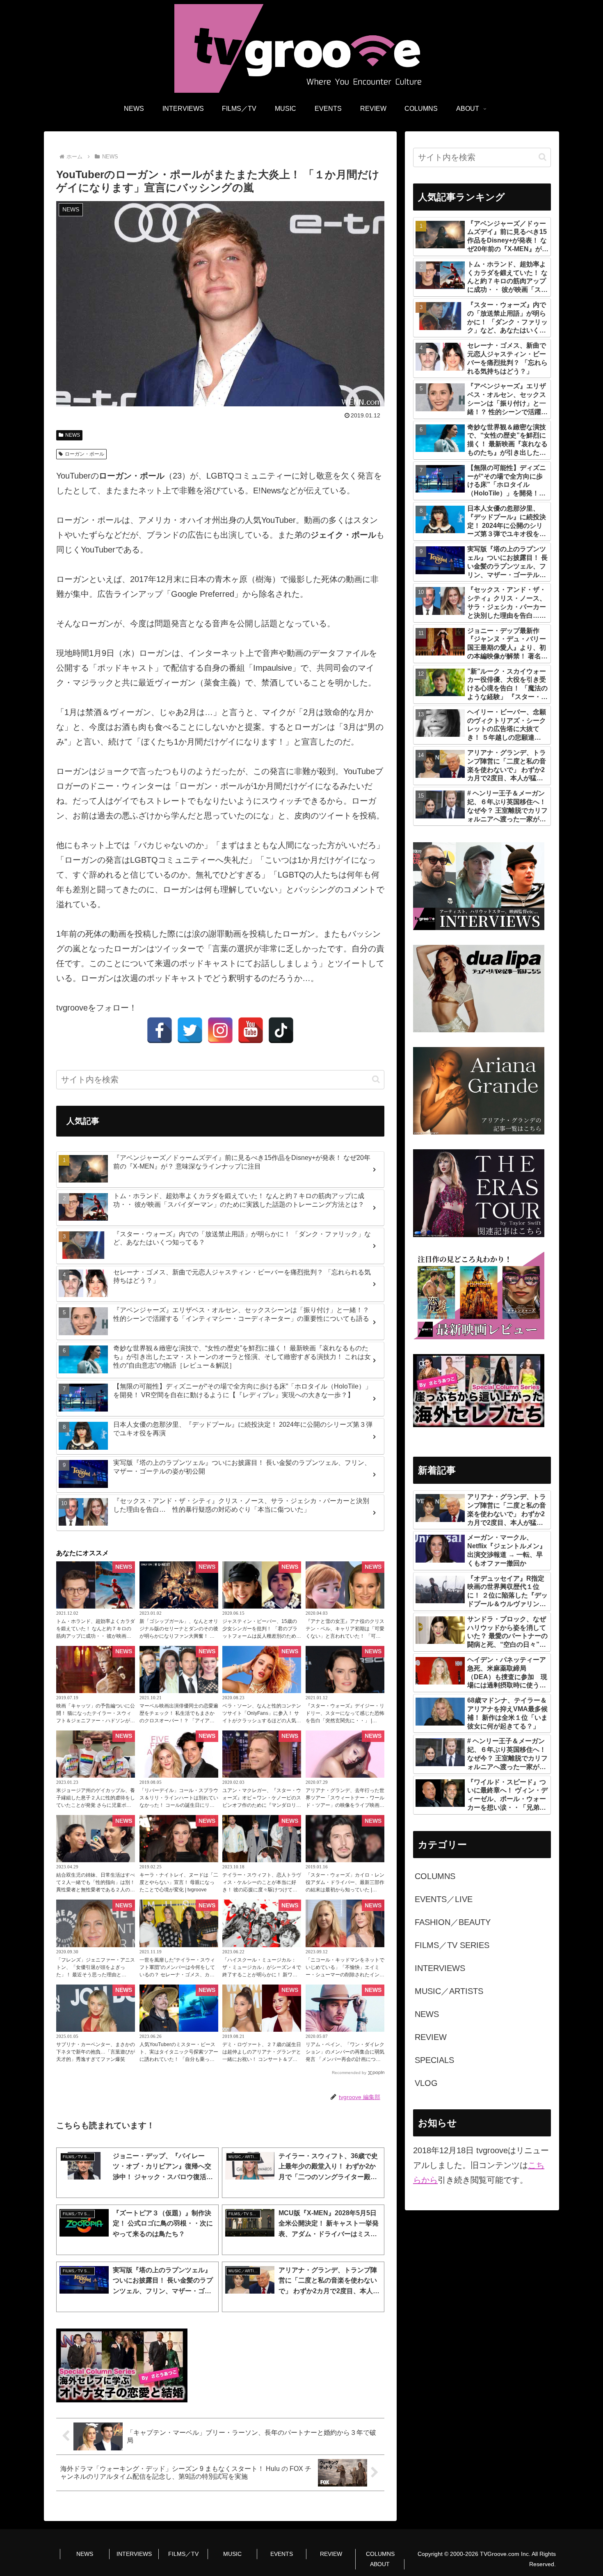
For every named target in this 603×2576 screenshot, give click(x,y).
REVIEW (331, 2554)
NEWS (73, 435)
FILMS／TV (183, 2554)
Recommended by (349, 2073)
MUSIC (232, 2554)
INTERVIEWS (134, 2554)
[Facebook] (160, 1030)
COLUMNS (380, 2554)
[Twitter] (190, 1030)
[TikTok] (281, 1030)
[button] (376, 1079)
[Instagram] (220, 1030)
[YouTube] (251, 1030)
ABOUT (380, 2564)
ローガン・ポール (85, 454)
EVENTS (282, 2554)
